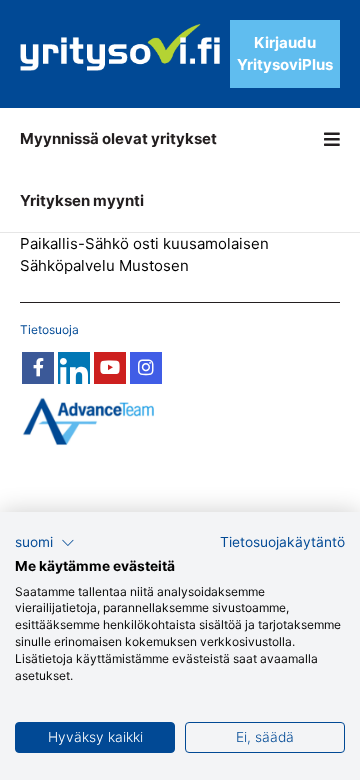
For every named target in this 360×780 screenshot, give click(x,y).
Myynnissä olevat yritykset (118, 138)
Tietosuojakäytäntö (282, 542)
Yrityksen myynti (82, 200)
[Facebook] (38, 368)
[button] (45, 543)
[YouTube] (110, 368)
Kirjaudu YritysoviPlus (285, 53)
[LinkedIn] (74, 368)
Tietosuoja (49, 329)
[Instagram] (146, 368)
